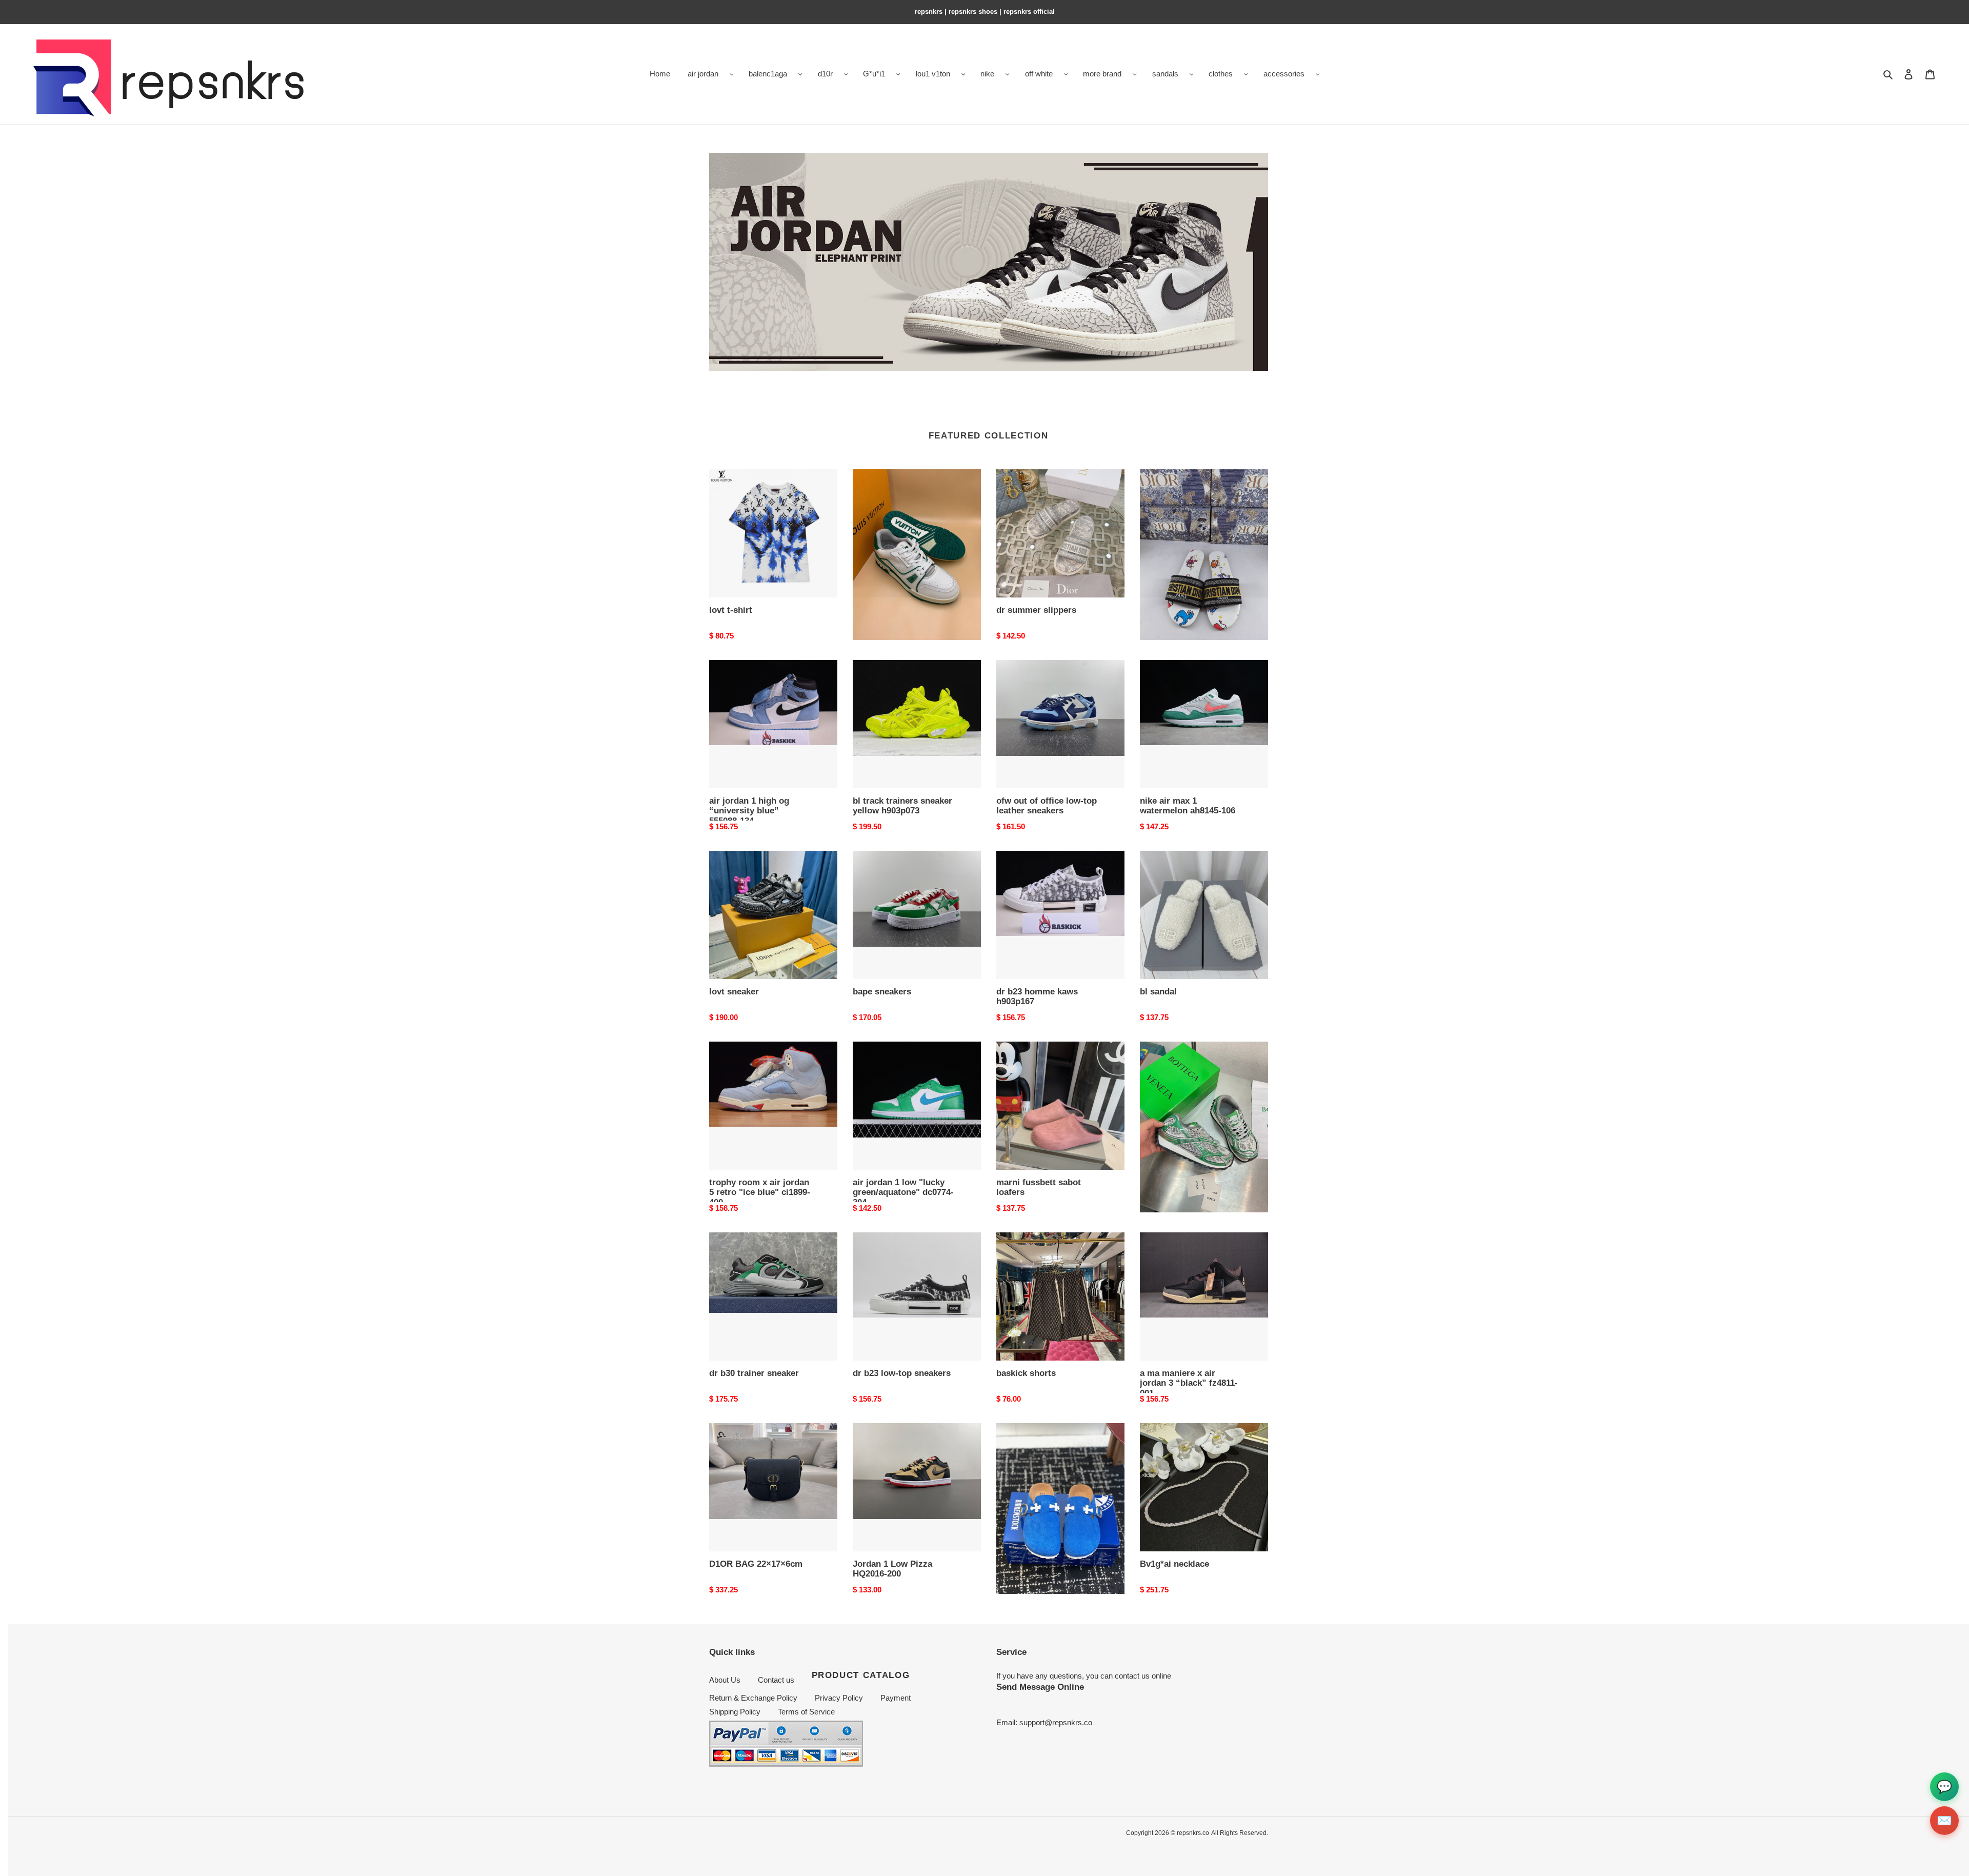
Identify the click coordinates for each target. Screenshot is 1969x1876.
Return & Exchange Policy (753, 1698)
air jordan (703, 74)
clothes (1221, 74)
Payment (896, 1698)
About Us (725, 1680)
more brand (1102, 74)
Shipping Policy (735, 1712)
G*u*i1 (874, 74)
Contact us (776, 1680)
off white (1039, 74)
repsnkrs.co (1193, 1833)
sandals (1165, 74)
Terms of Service (806, 1712)
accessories (1284, 74)
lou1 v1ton (933, 74)
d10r (825, 74)
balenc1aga (768, 74)
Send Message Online (1040, 1687)
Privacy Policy (839, 1698)
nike (987, 74)
